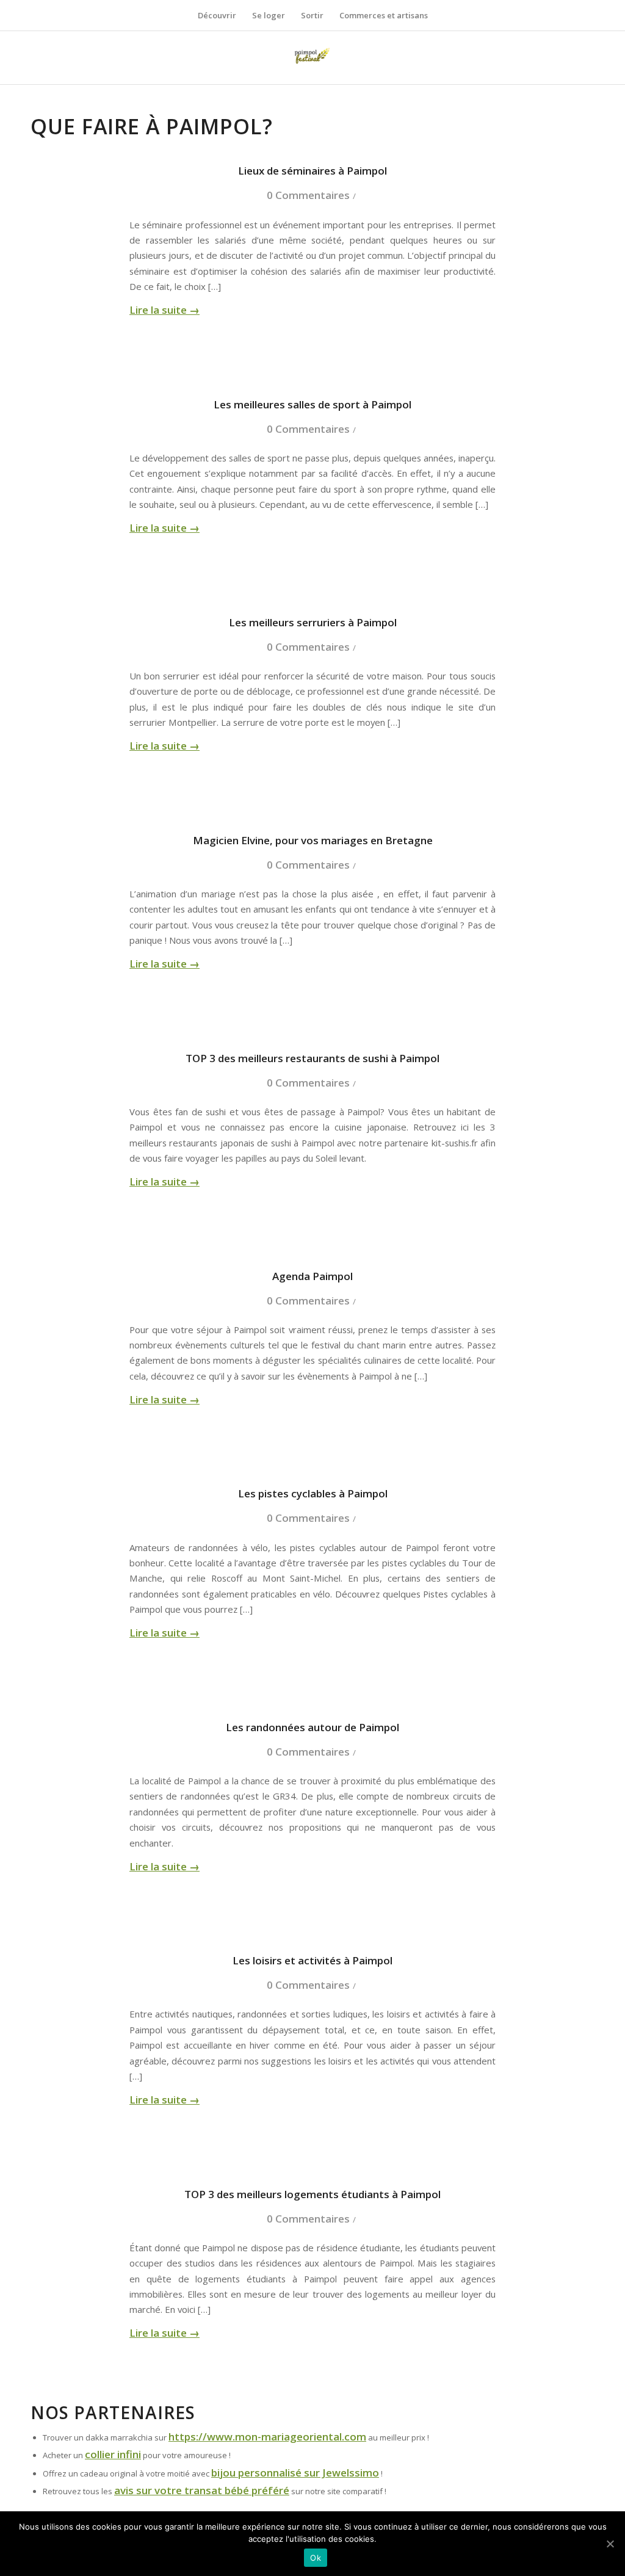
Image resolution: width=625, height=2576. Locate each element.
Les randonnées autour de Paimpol (312, 1727)
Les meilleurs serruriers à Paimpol (313, 622)
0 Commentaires (308, 195)
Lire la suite (164, 310)
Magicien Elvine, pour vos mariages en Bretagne (313, 840)
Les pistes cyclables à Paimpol (313, 1493)
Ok (316, 2558)
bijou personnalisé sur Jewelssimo (295, 2473)
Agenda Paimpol (312, 1276)
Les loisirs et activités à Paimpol (312, 1960)
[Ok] (610, 2544)
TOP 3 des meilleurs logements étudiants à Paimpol (312, 2194)
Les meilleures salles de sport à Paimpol (312, 404)
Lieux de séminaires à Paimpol (312, 171)
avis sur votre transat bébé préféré (202, 2490)
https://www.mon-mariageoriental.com (267, 2437)
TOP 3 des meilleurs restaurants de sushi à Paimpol (312, 1058)
